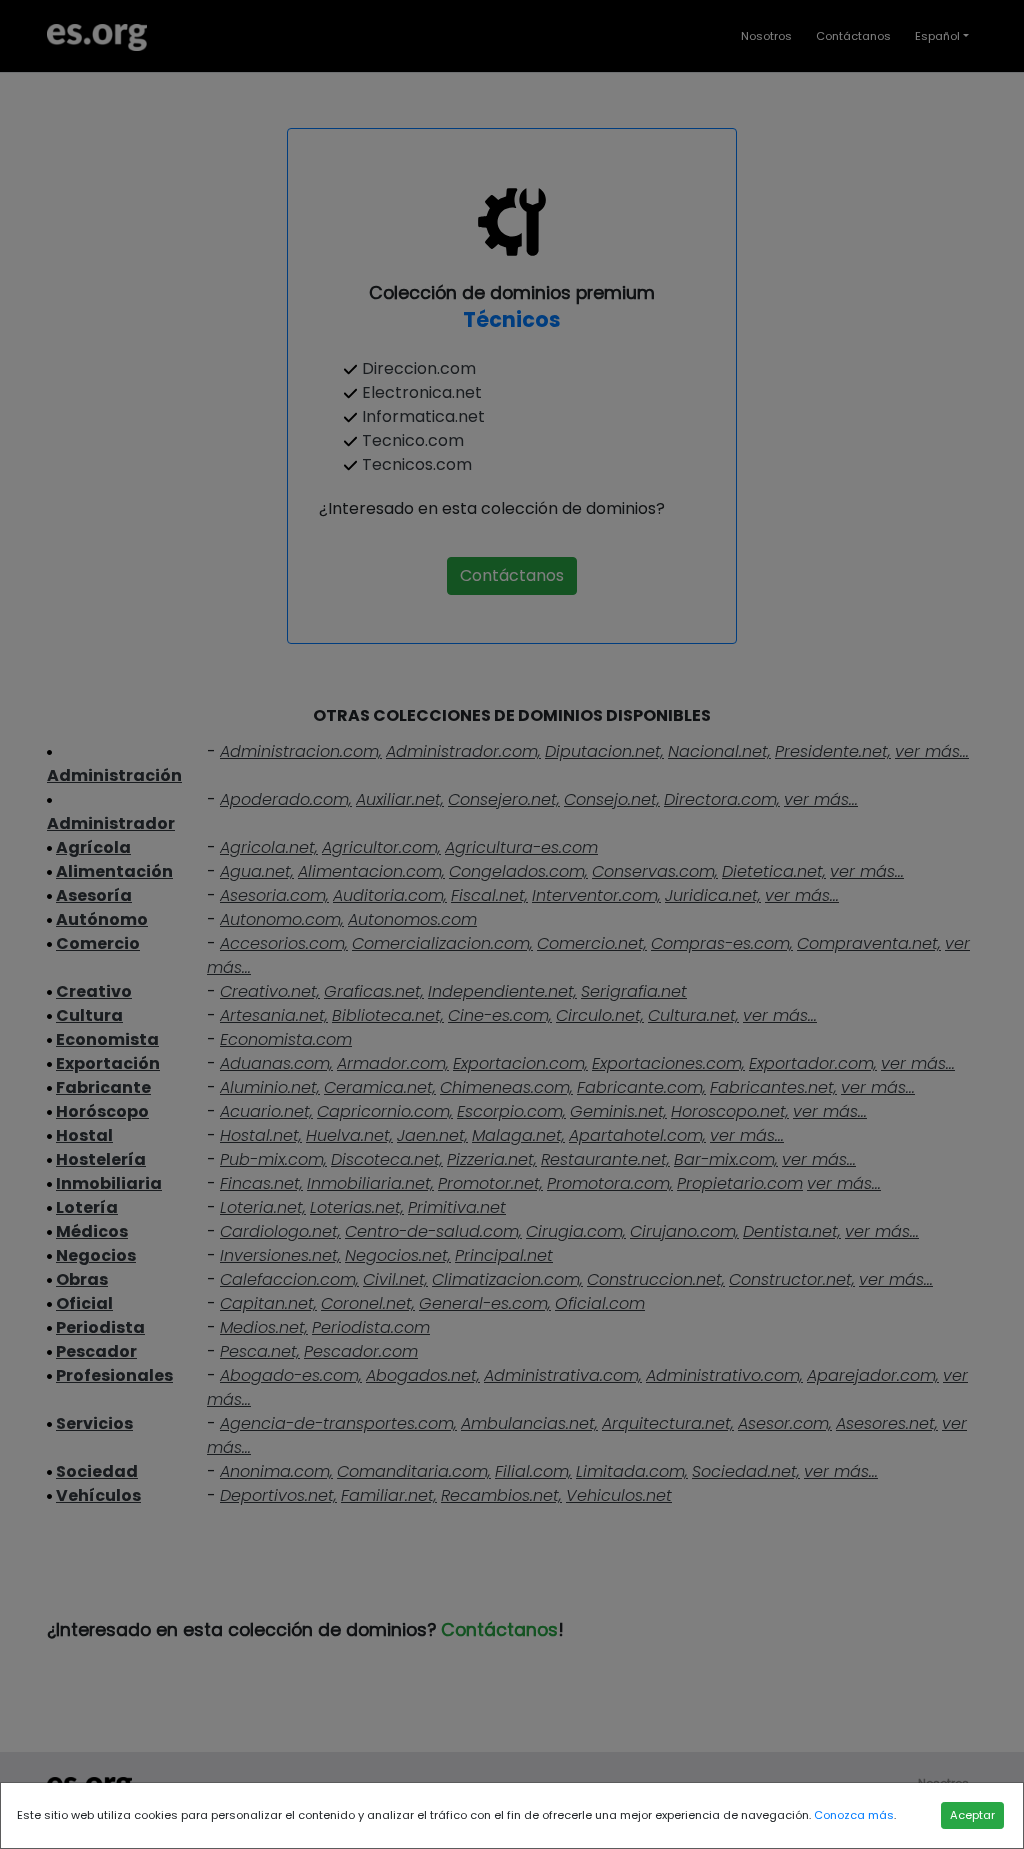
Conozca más (854, 1815)
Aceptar (972, 1815)
